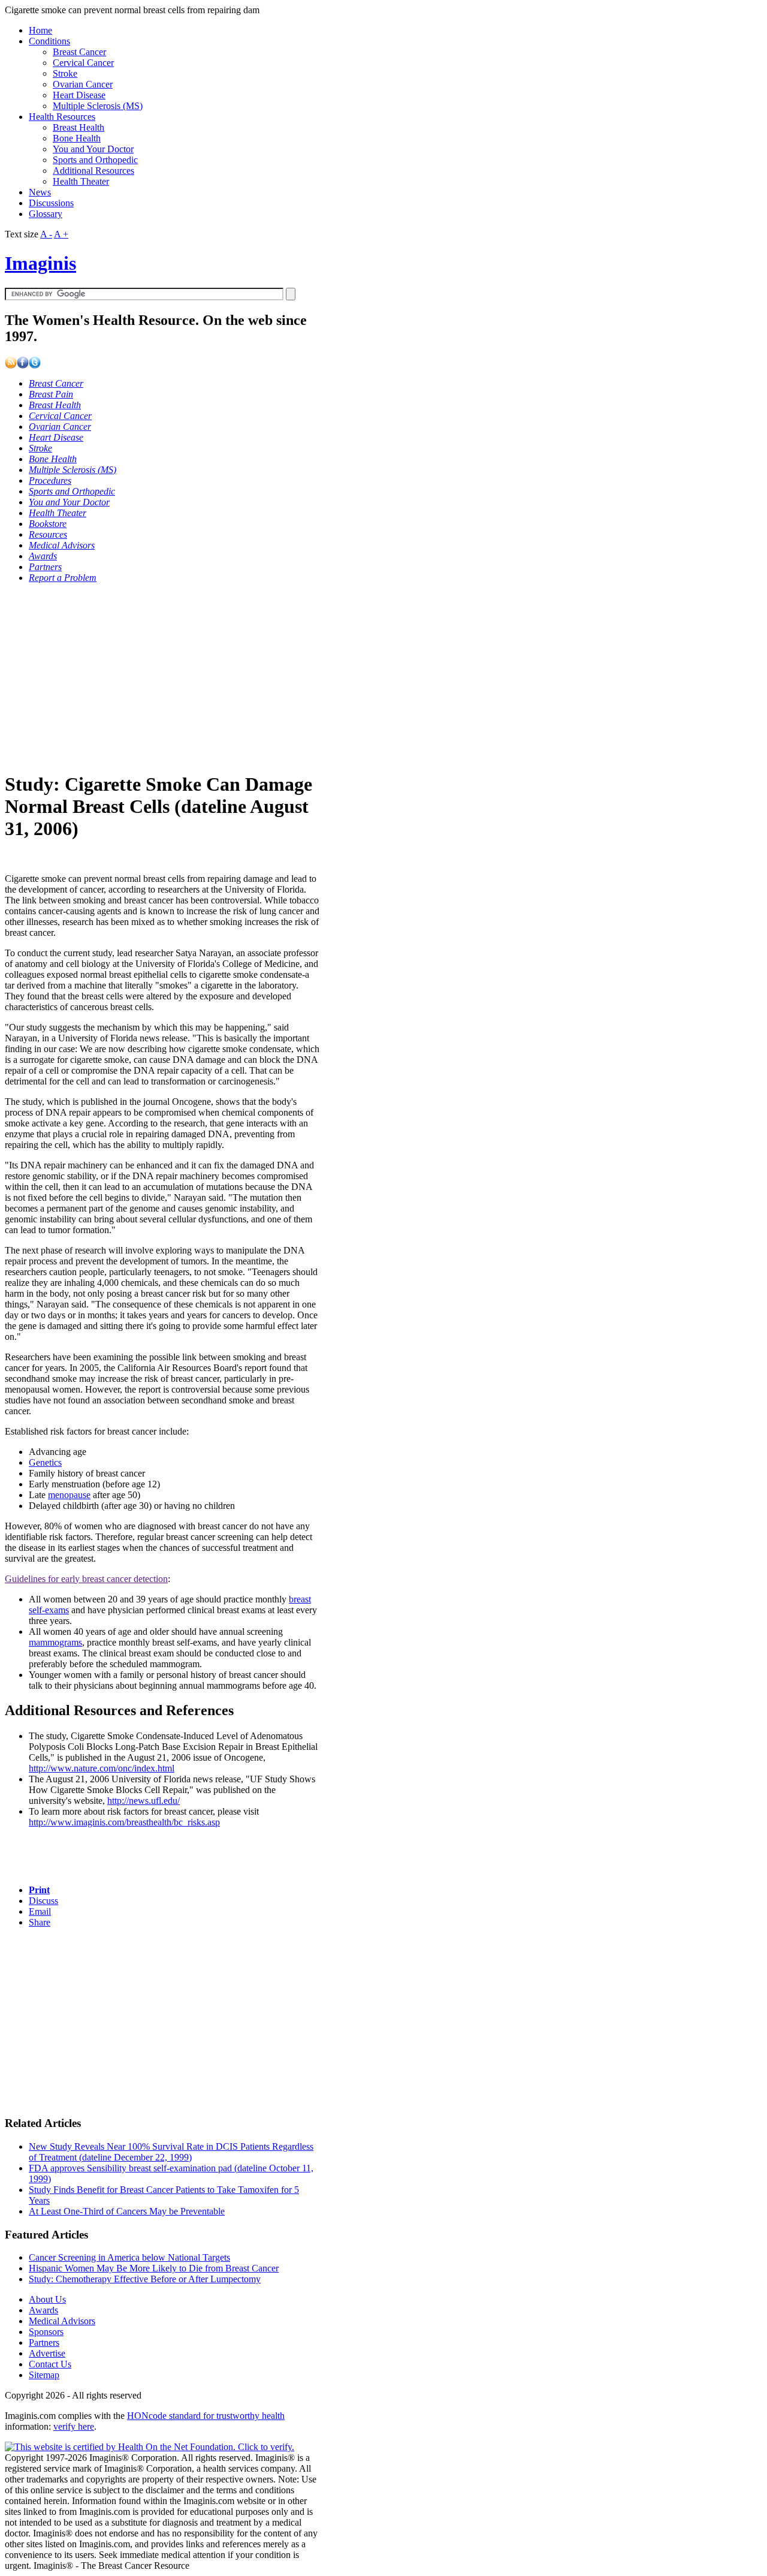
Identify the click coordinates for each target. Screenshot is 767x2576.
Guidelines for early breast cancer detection (86, 1579)
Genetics (45, 1462)
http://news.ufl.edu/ (144, 1801)
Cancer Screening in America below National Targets (129, 2257)
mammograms (55, 1642)
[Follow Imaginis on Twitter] (35, 365)
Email (40, 1911)
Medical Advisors (62, 2321)
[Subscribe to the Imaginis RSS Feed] (11, 365)
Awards (43, 2310)
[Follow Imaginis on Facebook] (23, 365)
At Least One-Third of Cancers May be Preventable (127, 2211)
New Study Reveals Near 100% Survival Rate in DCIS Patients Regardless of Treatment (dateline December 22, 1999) (171, 2152)
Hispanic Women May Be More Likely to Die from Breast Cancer (154, 2268)
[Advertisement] (162, 677)
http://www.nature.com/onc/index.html (102, 1768)
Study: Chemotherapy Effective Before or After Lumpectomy (145, 2279)
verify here (74, 2426)
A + (61, 234)
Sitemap (44, 2375)
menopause (69, 1495)
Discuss (43, 1901)
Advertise (47, 2353)
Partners (44, 2342)
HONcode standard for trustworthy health (206, 2416)
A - (46, 234)
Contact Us (50, 2364)
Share (40, 1922)
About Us (47, 2299)
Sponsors (46, 2332)
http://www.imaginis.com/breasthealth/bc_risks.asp (124, 1822)
